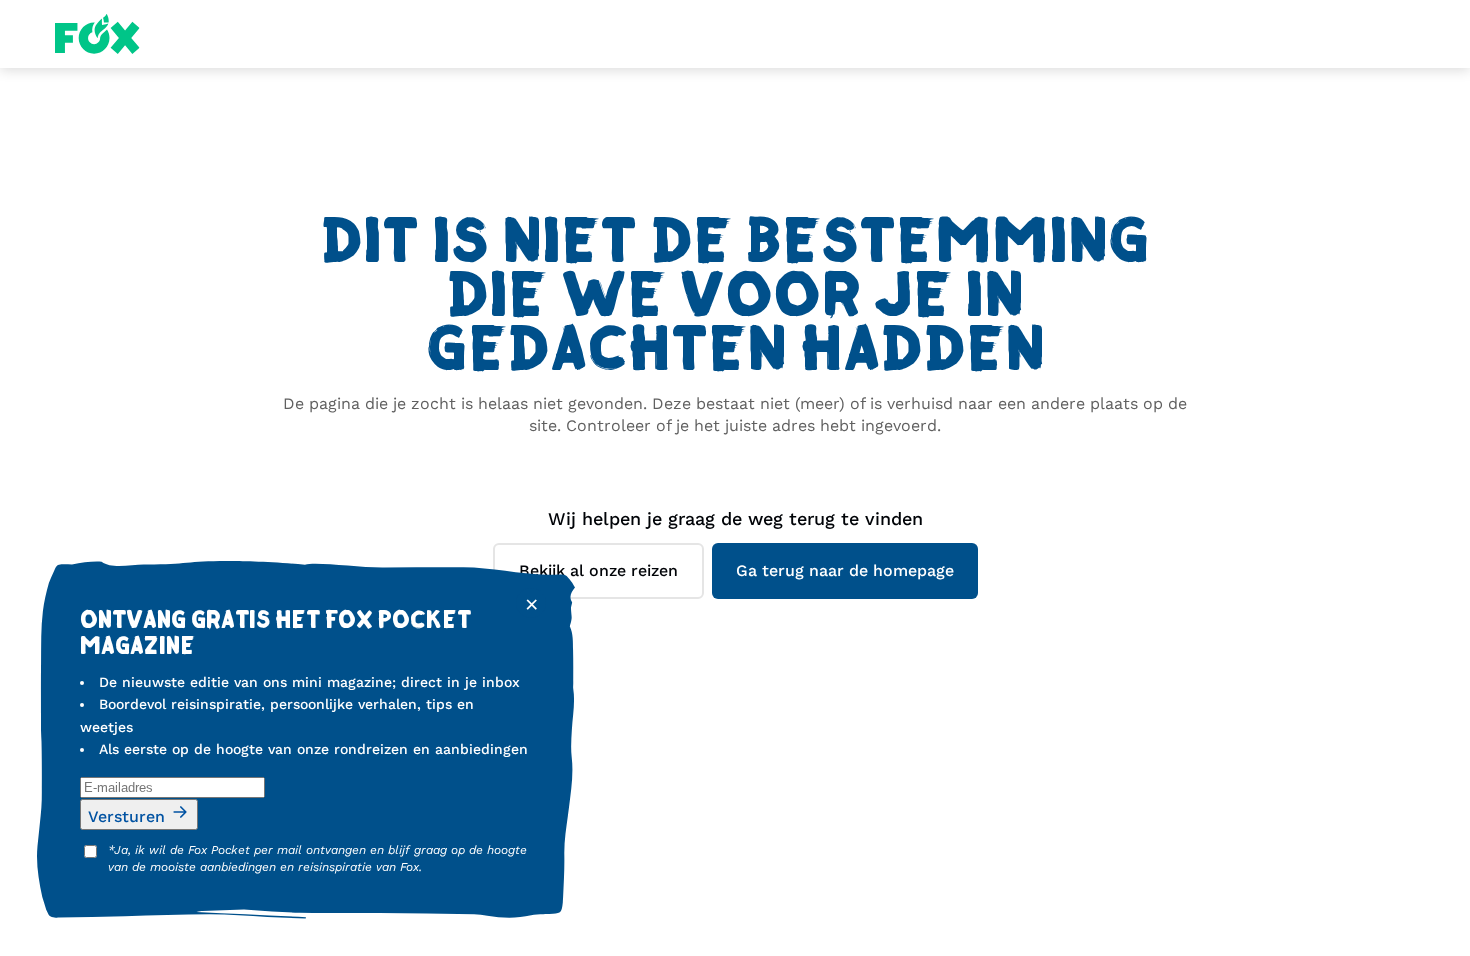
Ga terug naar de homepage (845, 570)
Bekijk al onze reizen (598, 570)
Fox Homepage (97, 34)
